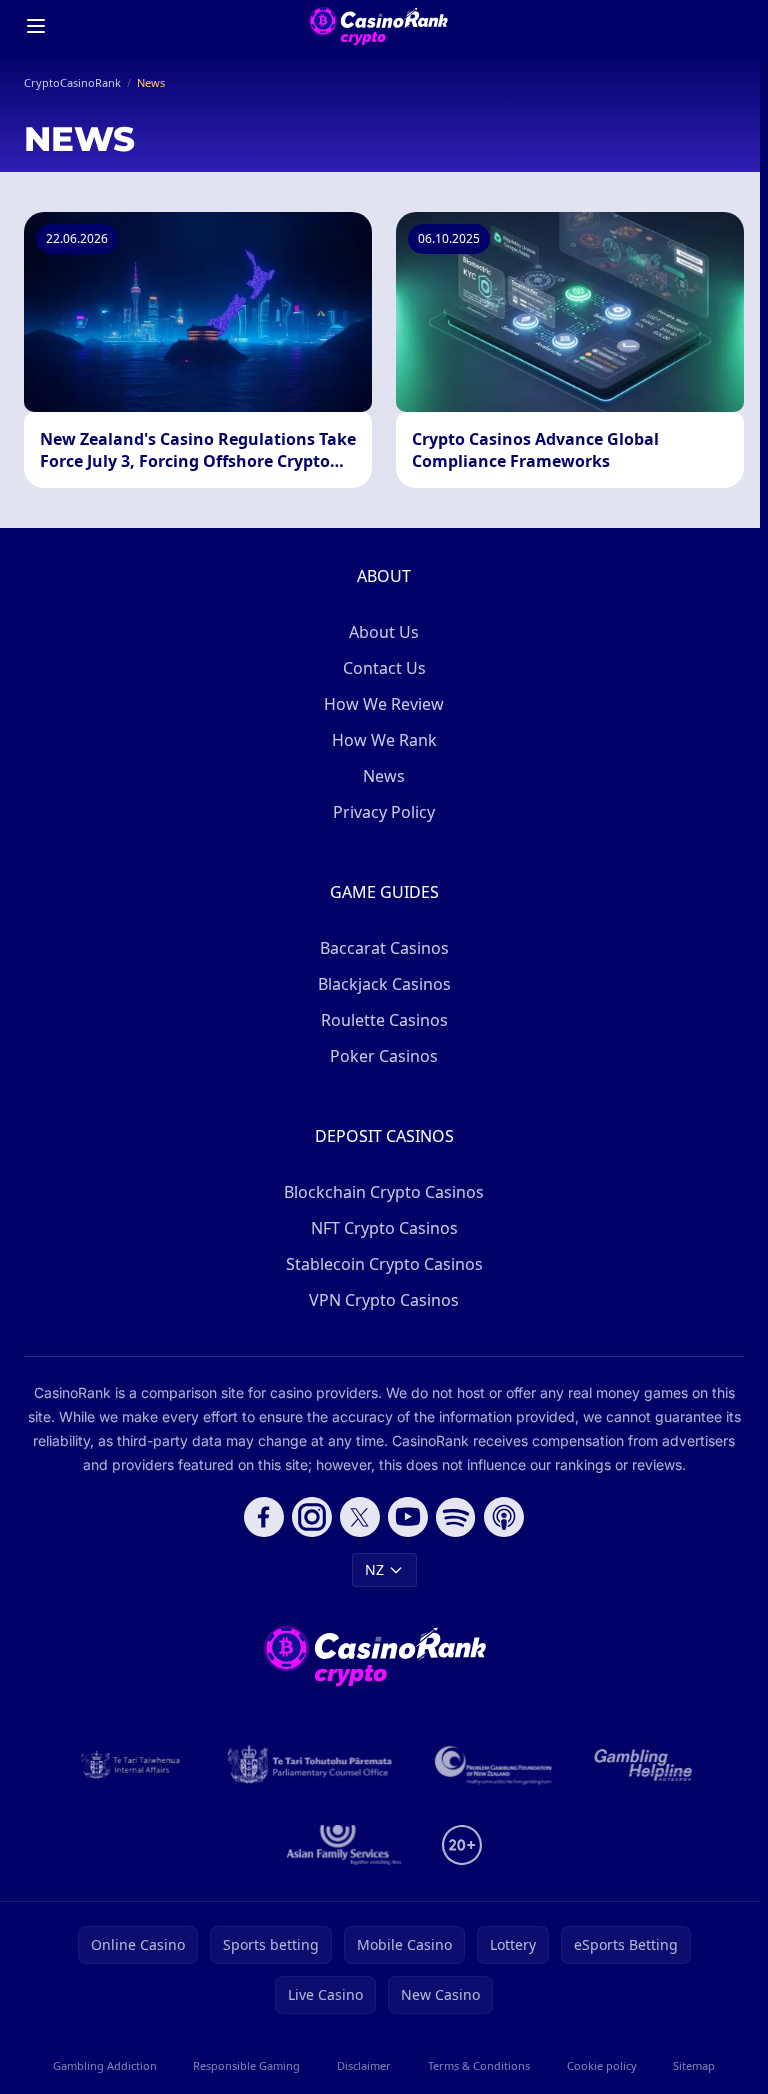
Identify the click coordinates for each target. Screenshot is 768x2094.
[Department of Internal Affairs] (130, 1765)
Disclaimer (364, 2065)
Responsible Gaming (246, 2065)
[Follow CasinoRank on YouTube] (408, 1517)
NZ (374, 1569)
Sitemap (694, 2065)
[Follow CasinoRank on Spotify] (456, 1517)
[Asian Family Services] (344, 1845)
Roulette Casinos (384, 1020)
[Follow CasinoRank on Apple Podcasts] (504, 1517)
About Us (384, 632)
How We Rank (384, 740)
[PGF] (493, 1765)
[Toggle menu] (36, 26)
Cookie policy (602, 2065)
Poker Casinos (384, 1056)
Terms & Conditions (479, 2065)
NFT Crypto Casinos (384, 1228)
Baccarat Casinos (384, 948)
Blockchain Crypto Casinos (384, 1192)
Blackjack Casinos (384, 984)
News (384, 776)
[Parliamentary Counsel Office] (310, 1765)
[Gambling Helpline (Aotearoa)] (643, 1765)
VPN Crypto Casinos (384, 1300)
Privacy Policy (384, 812)
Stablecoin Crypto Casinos (384, 1264)
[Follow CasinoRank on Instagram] (312, 1517)
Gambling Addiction (105, 2065)
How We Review (384, 704)
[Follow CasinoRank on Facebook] (264, 1517)
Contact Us (384, 668)
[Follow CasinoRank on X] (360, 1517)
